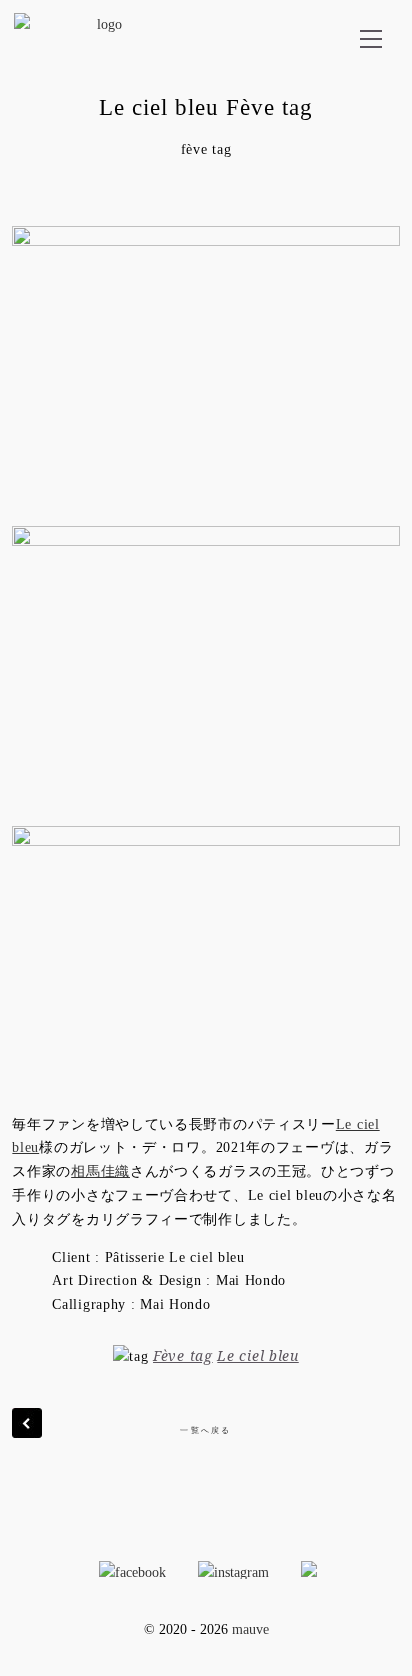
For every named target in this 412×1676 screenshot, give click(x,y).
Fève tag (183, 1355)
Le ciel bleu (257, 1355)
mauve (250, 1629)
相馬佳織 (100, 1171)
